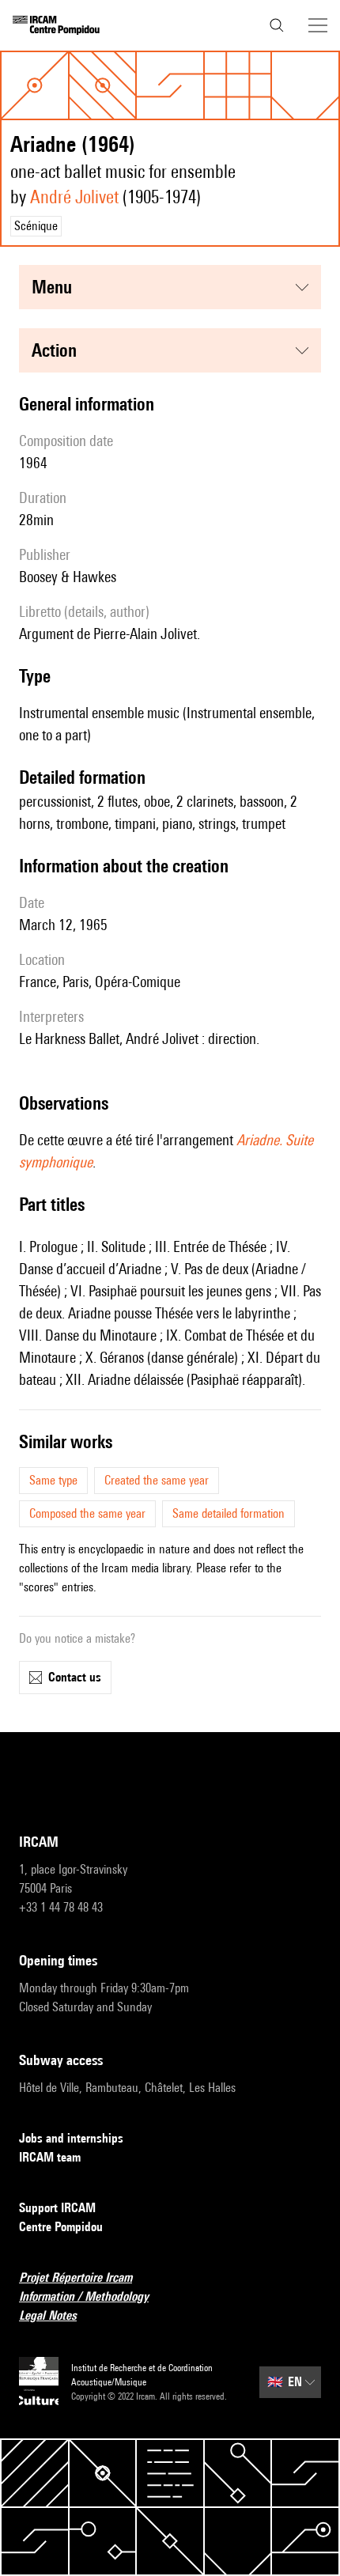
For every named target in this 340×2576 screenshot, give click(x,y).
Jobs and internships (71, 2138)
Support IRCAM (57, 2208)
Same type (53, 1480)
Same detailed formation (229, 1513)
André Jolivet (74, 197)
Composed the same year (87, 1513)
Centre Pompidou (61, 2227)
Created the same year (157, 1480)
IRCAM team (50, 2157)
